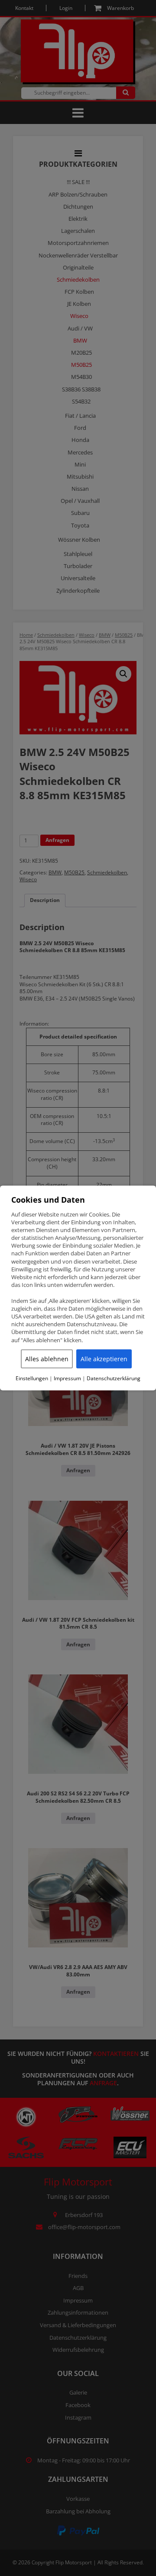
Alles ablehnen (47, 1358)
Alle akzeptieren (104, 1358)
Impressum (67, 1378)
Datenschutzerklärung (114, 1378)
